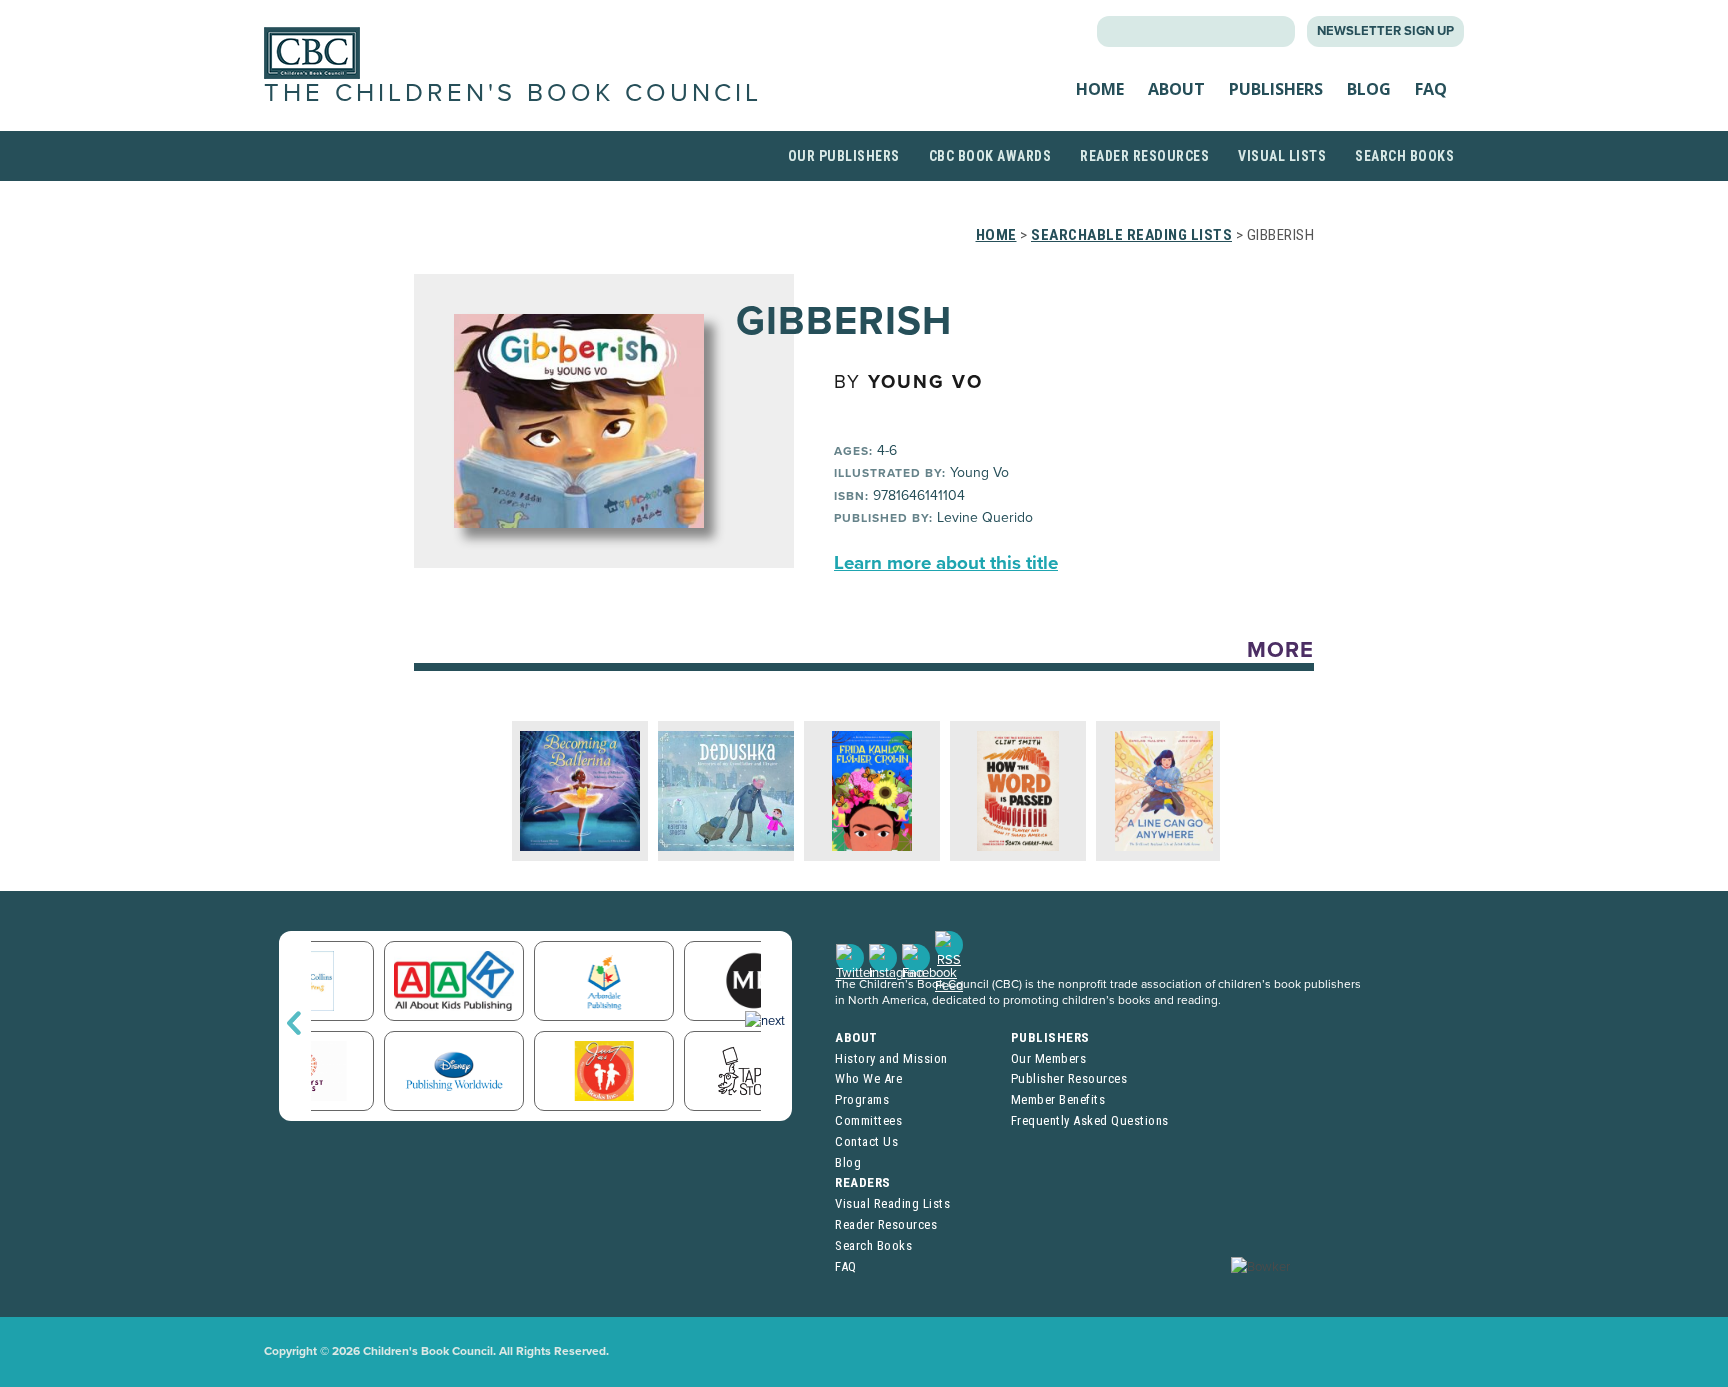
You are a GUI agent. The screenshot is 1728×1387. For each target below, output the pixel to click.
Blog (1369, 89)
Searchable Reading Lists (1131, 235)
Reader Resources (1144, 156)
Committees (868, 1120)
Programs (862, 1099)
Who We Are (868, 1078)
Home (1100, 89)
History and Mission (891, 1058)
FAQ (1431, 89)
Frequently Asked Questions (1090, 1120)
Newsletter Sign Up (1385, 31)
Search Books (1404, 156)
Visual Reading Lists (892, 1203)
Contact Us (866, 1141)
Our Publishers (844, 156)
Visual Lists (1282, 156)
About (1176, 89)
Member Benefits (1058, 1099)
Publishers (1276, 89)
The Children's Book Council (513, 93)
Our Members (1049, 1058)
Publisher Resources (1069, 1078)
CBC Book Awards (990, 156)
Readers (863, 1182)
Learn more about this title (946, 563)
